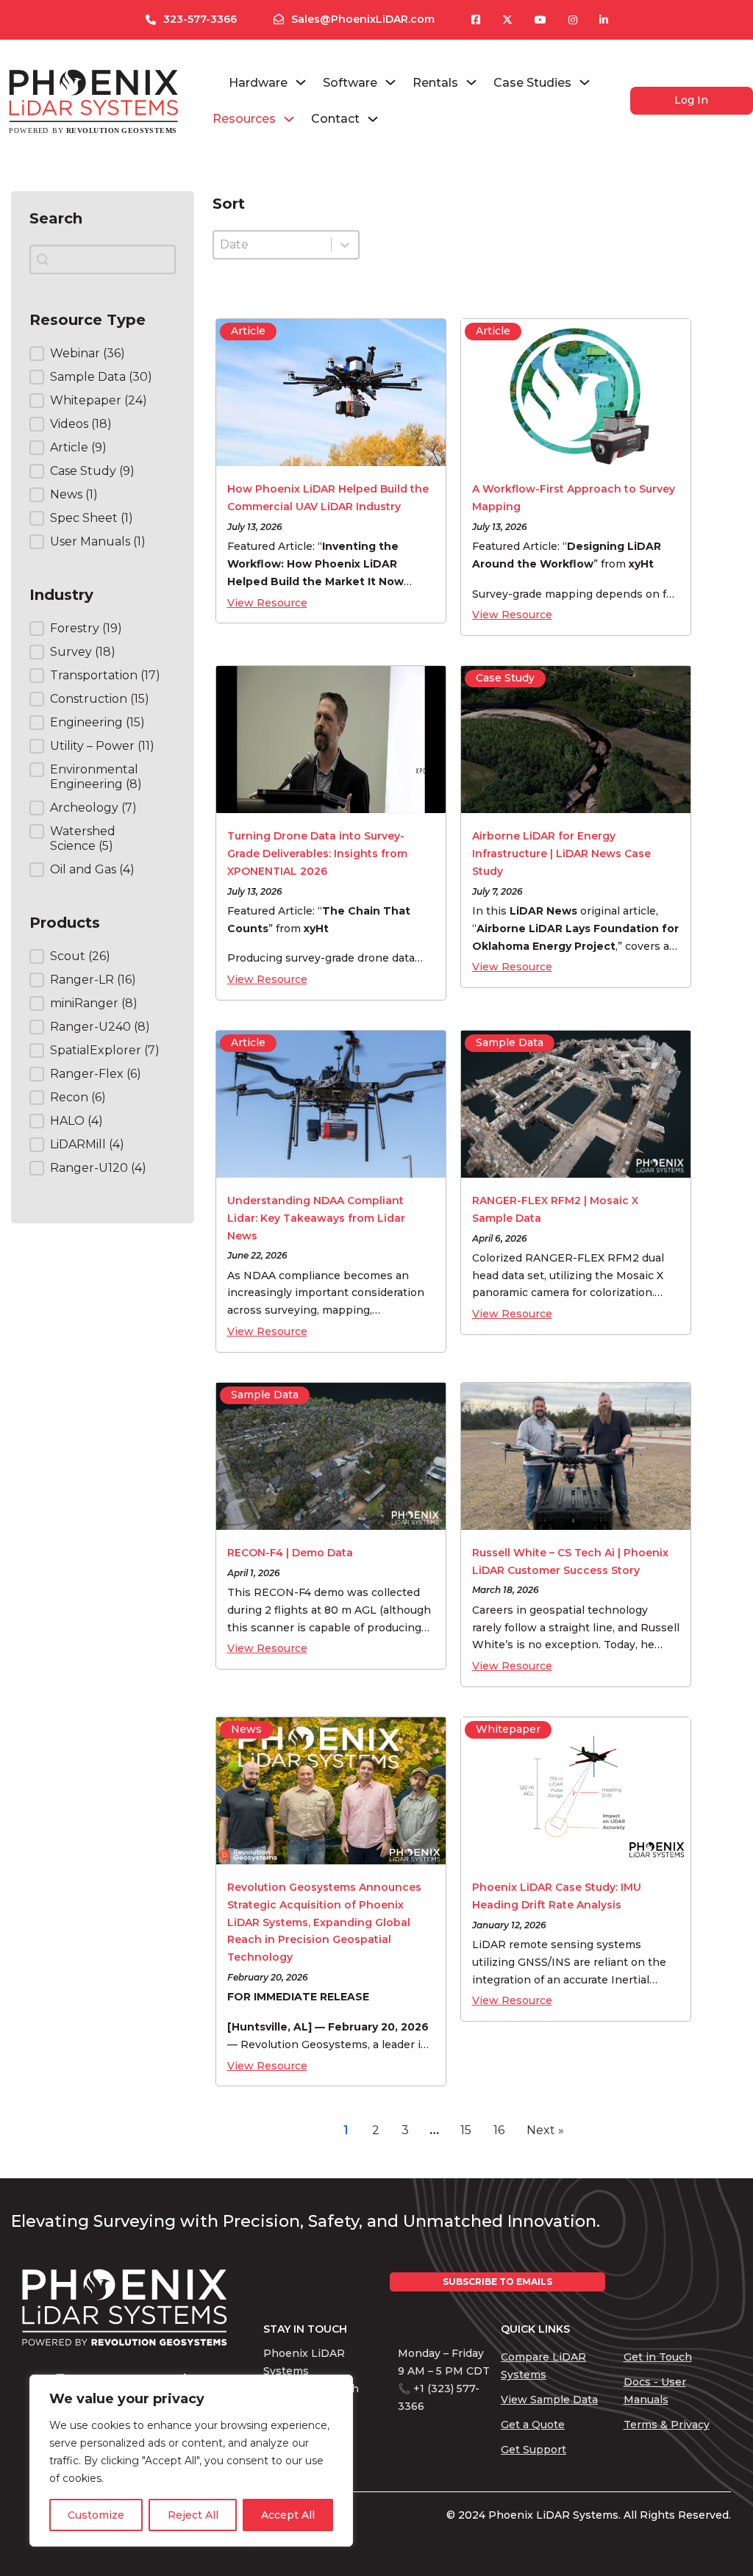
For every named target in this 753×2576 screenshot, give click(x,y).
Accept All (288, 2515)
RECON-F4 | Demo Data (290, 1553)
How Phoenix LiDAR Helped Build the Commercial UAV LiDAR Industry (328, 498)
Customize (96, 2515)
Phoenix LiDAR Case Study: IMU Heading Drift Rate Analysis (557, 1896)
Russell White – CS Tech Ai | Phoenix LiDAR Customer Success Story (570, 1561)
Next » (545, 2130)
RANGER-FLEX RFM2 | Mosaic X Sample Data (555, 1209)
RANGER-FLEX (565, 1258)
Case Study (505, 678)
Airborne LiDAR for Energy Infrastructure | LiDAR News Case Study (561, 854)
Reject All (193, 2515)
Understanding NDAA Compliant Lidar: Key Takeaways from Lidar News (316, 1218)
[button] (91, 354)
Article (248, 331)
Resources (244, 119)
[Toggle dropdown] (301, 82)
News (246, 1729)
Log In (691, 100)
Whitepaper (508, 1729)
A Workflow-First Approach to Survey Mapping (574, 498)
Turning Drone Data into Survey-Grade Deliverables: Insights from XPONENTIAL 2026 (317, 854)
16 (499, 2130)
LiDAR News (543, 911)
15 (466, 2130)
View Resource (267, 603)
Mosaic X (638, 1276)
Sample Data (510, 1042)
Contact (335, 119)
